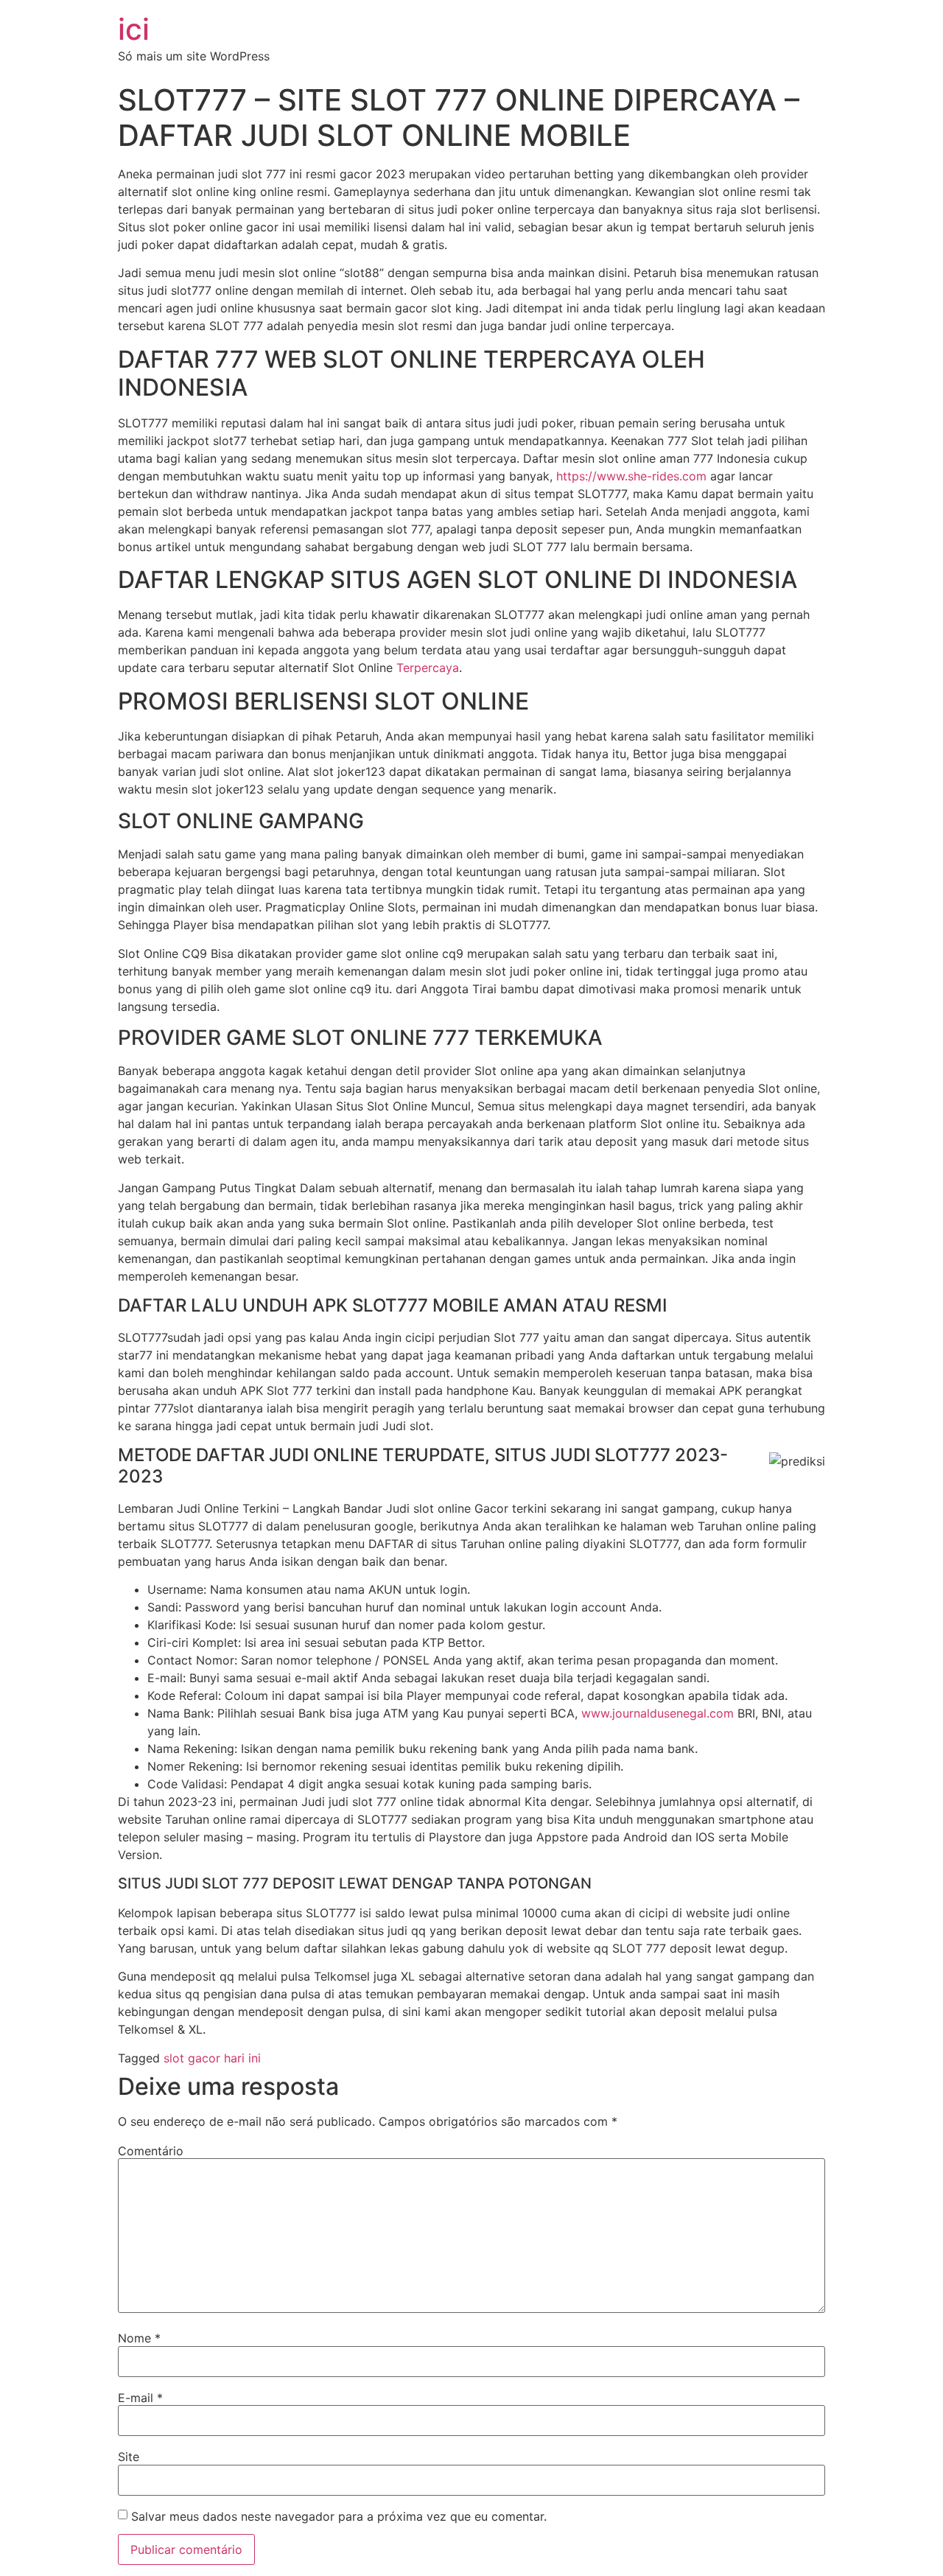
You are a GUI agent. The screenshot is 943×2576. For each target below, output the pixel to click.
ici (134, 29)
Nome (139, 2338)
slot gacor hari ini (212, 2058)
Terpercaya (428, 668)
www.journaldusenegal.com (658, 1713)
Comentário (151, 2151)
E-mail (140, 2398)
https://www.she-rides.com (631, 476)
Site (129, 2457)
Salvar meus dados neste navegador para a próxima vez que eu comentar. (339, 2516)
